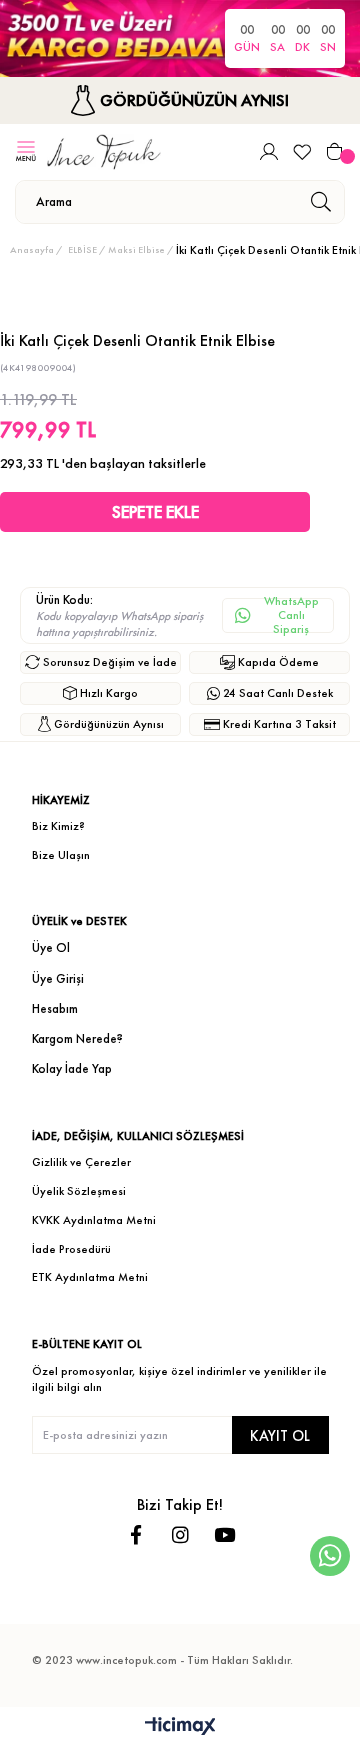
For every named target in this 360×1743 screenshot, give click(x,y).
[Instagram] (180, 1534)
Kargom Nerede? (77, 1038)
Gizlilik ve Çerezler (81, 1162)
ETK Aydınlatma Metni (90, 1277)
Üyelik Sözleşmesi (79, 1191)
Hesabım (55, 1008)
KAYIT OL (280, 1435)
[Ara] (320, 202)
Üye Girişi (58, 978)
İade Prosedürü (71, 1249)
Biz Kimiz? (58, 826)
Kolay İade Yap (72, 1068)
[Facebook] (136, 1534)
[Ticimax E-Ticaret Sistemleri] (180, 1727)
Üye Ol (51, 947)
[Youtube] (224, 1534)
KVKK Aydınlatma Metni (94, 1220)
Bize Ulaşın (61, 855)
